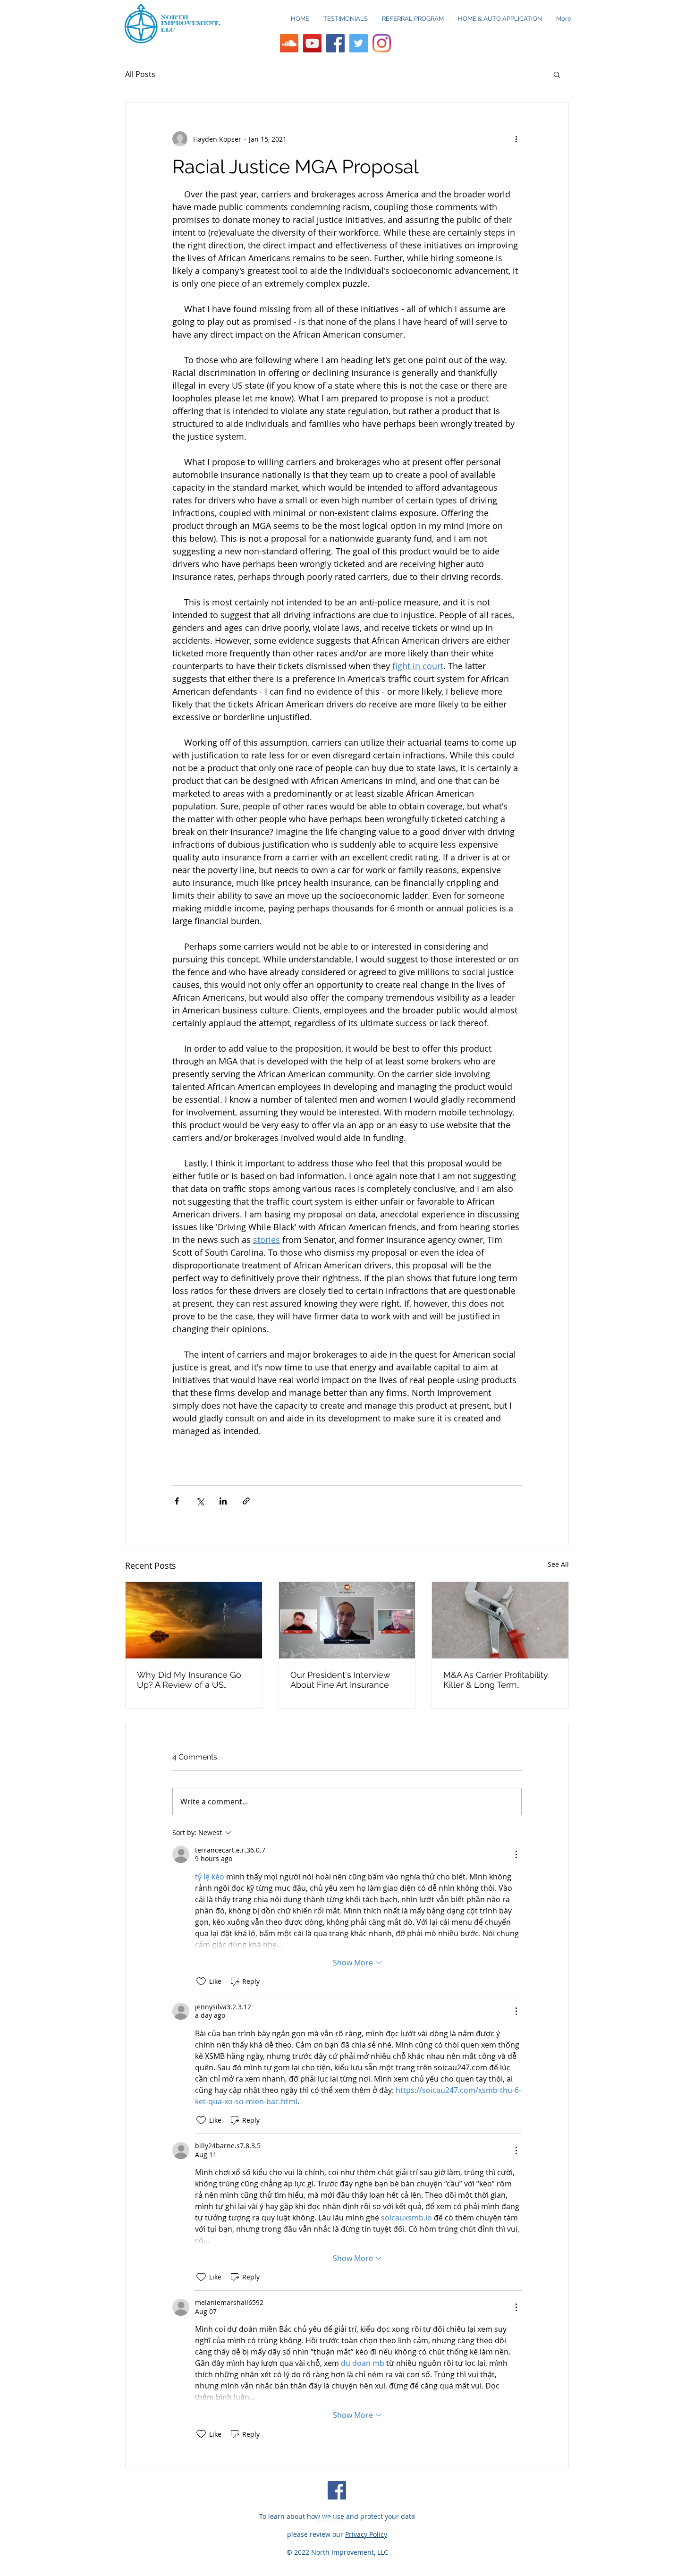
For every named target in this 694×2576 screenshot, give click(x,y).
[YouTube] (312, 43)
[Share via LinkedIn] (223, 1501)
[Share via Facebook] (177, 1501)
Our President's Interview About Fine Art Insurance (340, 1680)
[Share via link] (246, 1501)
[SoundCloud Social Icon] (289, 43)
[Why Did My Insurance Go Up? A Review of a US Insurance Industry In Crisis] (194, 1620)
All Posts (140, 74)
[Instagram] (382, 43)
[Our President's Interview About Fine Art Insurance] (347, 1620)
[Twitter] (359, 43)
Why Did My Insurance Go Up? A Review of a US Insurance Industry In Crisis (190, 1680)
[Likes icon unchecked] (201, 1981)
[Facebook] (335, 43)
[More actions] (516, 139)
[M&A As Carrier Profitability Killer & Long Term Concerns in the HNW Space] (500, 1620)
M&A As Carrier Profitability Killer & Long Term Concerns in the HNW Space (496, 1680)
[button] (557, 74)
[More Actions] (516, 1854)
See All (558, 1564)
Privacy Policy (366, 2534)
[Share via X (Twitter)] (200, 1501)
